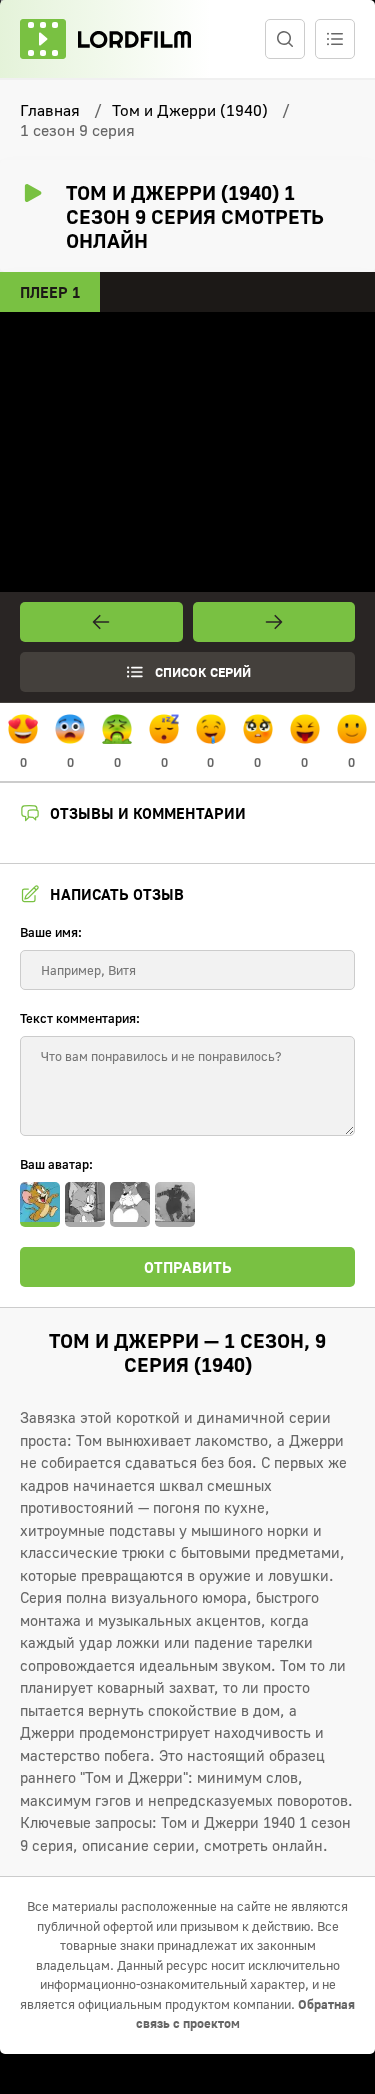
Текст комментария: (80, 1018)
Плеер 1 (50, 292)
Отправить (188, 1267)
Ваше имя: (51, 932)
